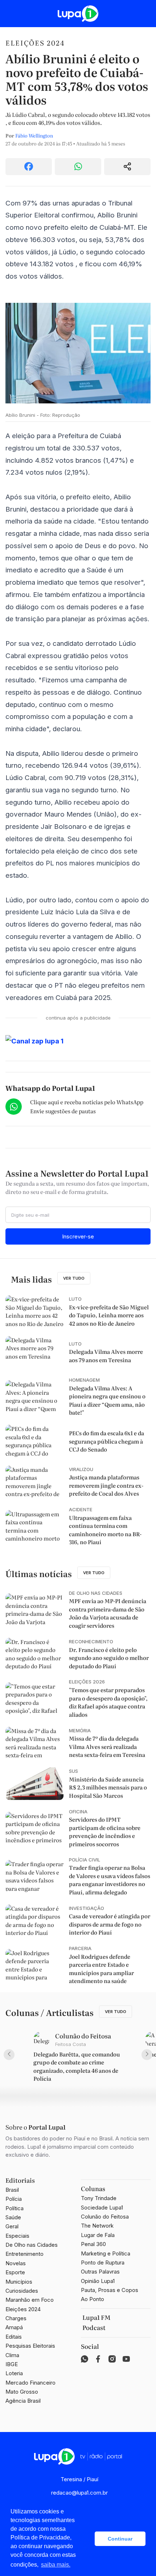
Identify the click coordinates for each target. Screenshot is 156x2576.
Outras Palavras (100, 2272)
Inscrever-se (78, 1236)
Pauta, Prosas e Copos (110, 2290)
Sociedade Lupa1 (102, 2208)
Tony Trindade (99, 2198)
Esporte (15, 2272)
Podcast (94, 2327)
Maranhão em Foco (30, 2300)
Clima (12, 2355)
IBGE (12, 2364)
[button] (87, 2539)
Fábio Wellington (34, 135)
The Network (97, 2226)
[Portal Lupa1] (78, 14)
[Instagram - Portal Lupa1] (112, 2359)
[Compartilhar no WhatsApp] (78, 167)
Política (15, 2208)
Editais (14, 2337)
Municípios (19, 2282)
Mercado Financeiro (30, 2383)
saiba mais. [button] (56, 2565)
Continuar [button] (120, 2539)
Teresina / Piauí (79, 2479)
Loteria (14, 2373)
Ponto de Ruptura (103, 2263)
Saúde (13, 2217)
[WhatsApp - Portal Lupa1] (85, 2359)
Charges (16, 2318)
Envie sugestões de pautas (63, 1111)
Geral (12, 2226)
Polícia (14, 2199)
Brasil (12, 2190)
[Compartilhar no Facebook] (29, 167)
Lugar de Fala (98, 2235)
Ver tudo (74, 1278)
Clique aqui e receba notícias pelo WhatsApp (87, 1102)
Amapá (14, 2327)
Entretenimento (24, 2254)
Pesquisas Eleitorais (30, 2346)
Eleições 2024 (35, 43)
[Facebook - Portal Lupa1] (98, 2359)
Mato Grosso (22, 2392)
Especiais (17, 2236)
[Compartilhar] (127, 167)
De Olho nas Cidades (32, 2245)
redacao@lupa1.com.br (79, 2493)
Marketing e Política (106, 2253)
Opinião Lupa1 (98, 2281)
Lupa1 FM (97, 2317)
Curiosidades (22, 2291)
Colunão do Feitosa (105, 2217)
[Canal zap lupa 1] (78, 1041)
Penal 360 (93, 2244)
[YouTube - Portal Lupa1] (126, 2359)
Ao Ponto (93, 2299)
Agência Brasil (23, 2401)
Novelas (16, 2263)
